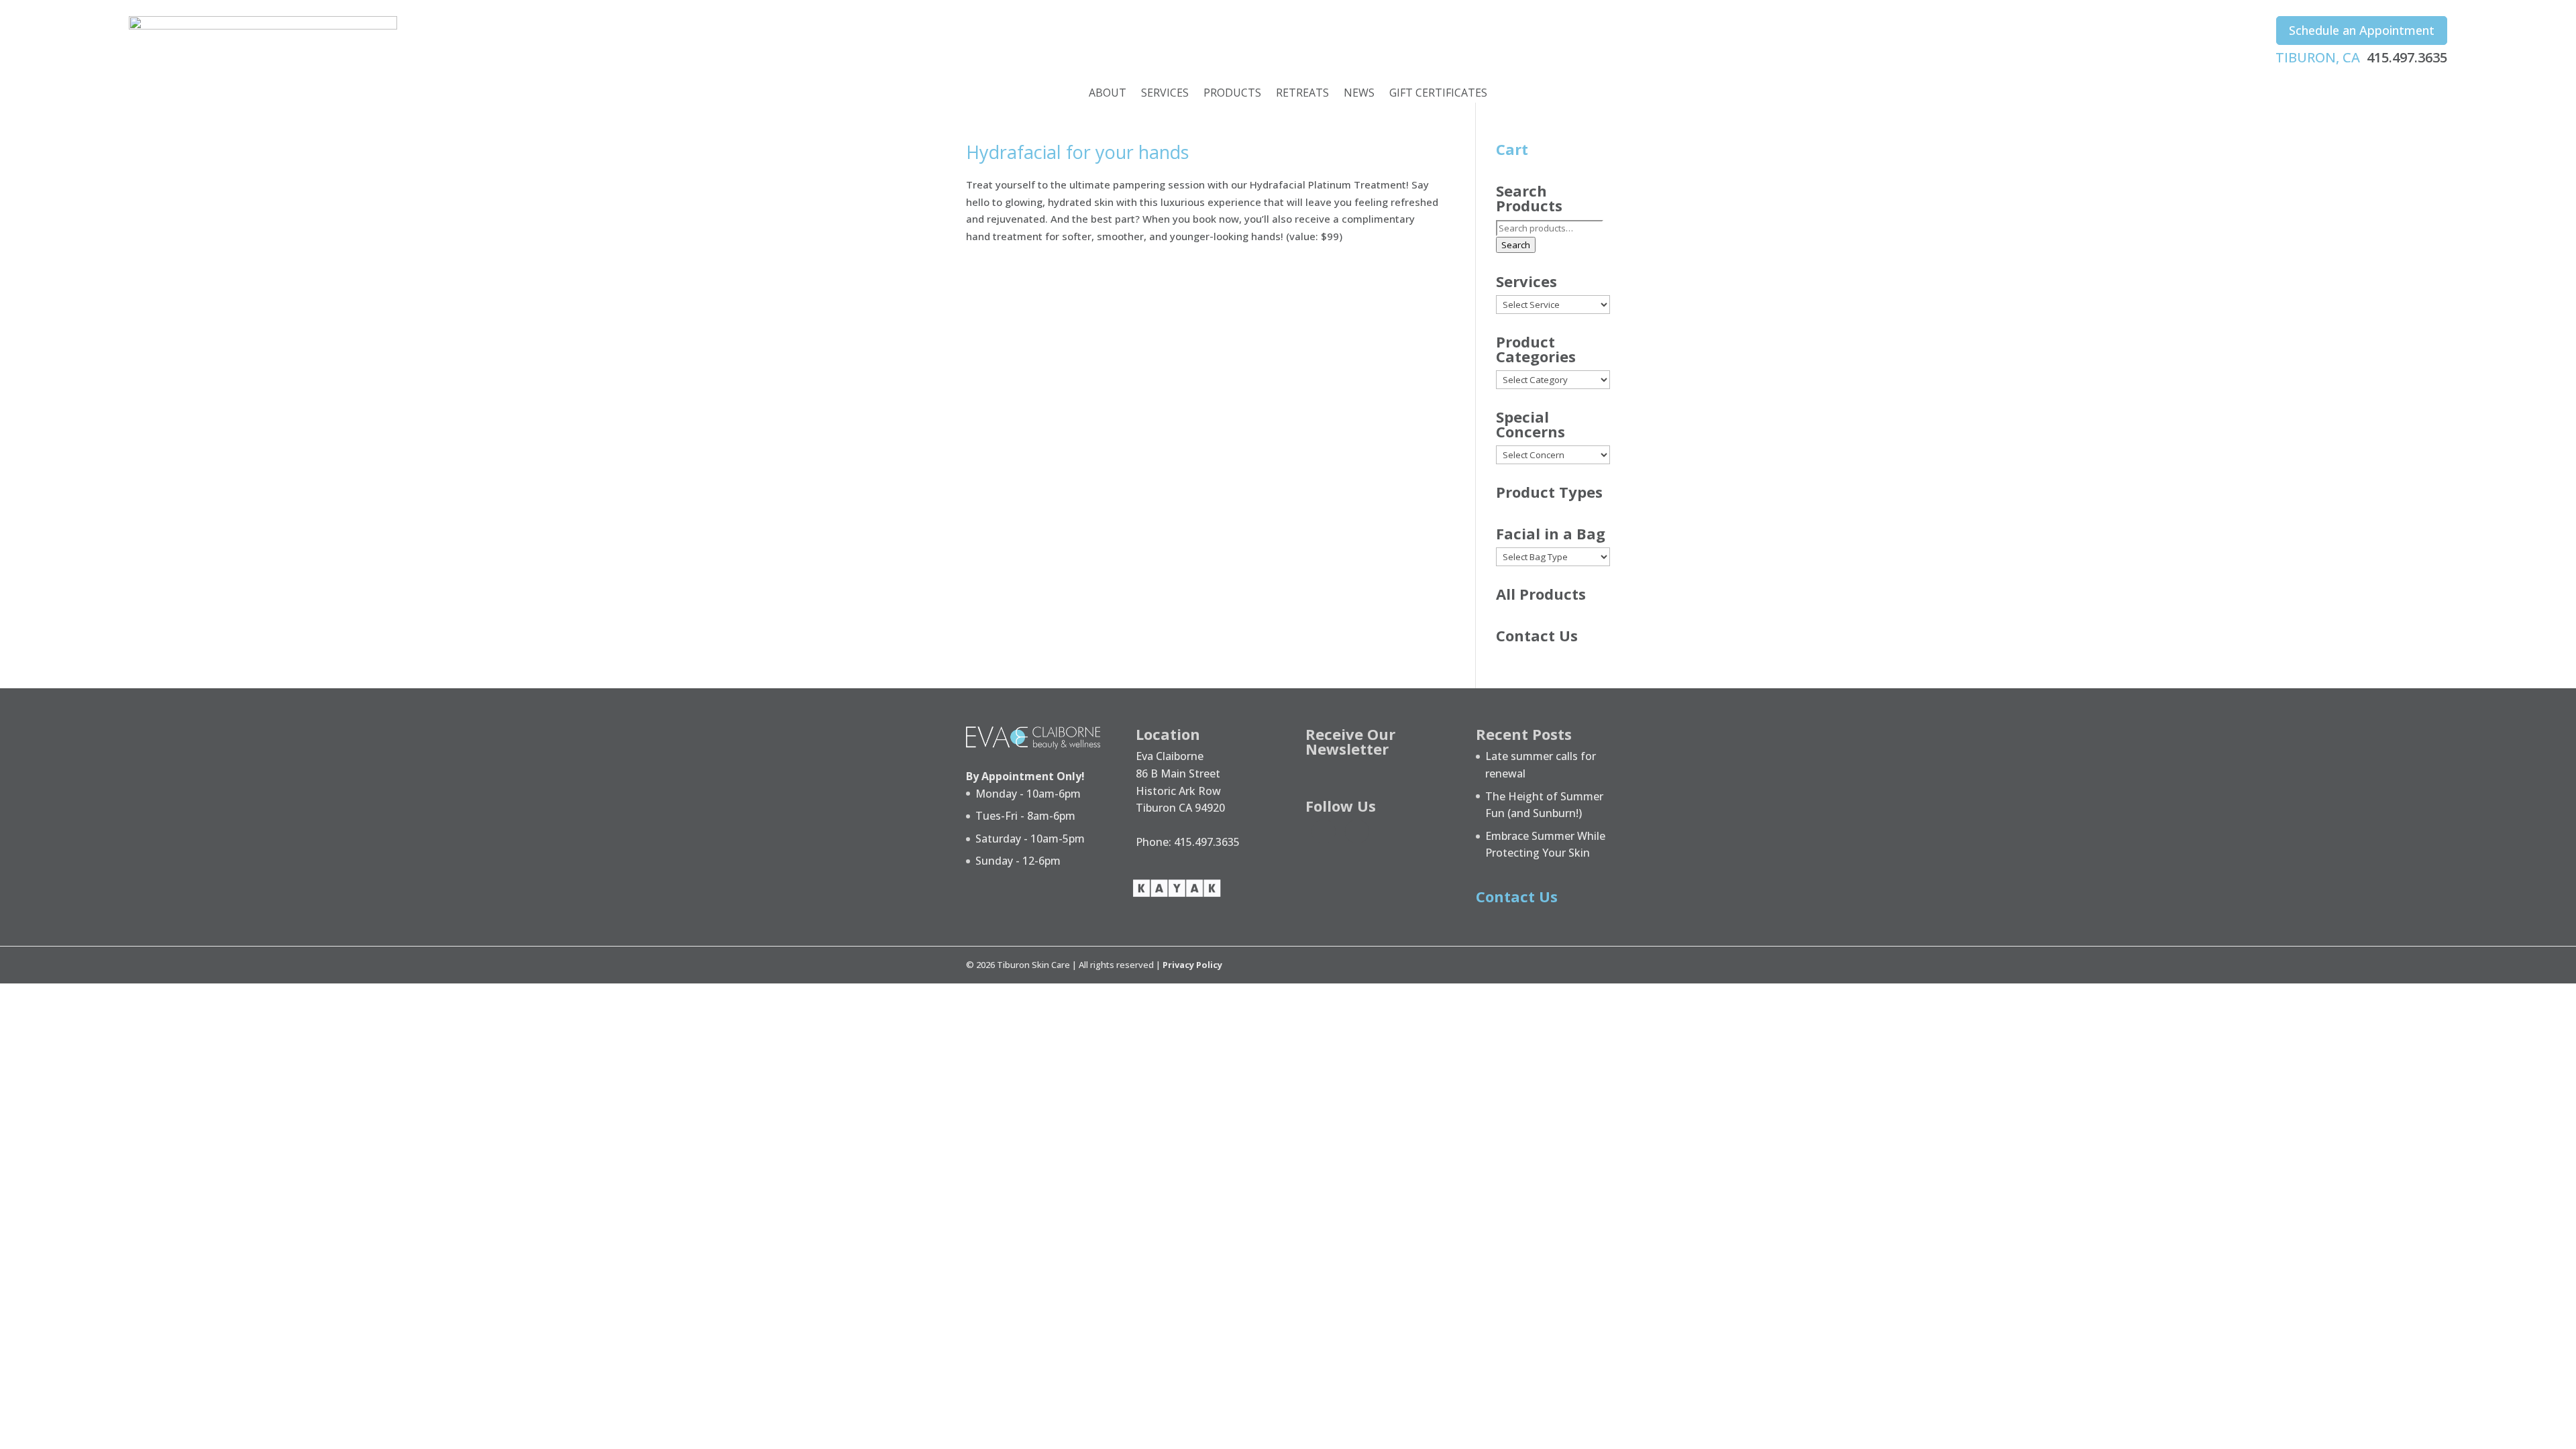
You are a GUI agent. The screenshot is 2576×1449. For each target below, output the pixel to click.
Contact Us (1537, 635)
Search (1516, 245)
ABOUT (1108, 94)
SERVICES (1165, 94)
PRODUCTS (1232, 94)
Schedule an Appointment (2362, 30)
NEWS (1359, 94)
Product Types (1549, 492)
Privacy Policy (1192, 965)
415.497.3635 (2407, 57)
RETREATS (1302, 94)
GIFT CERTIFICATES (1438, 94)
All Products (1541, 594)
